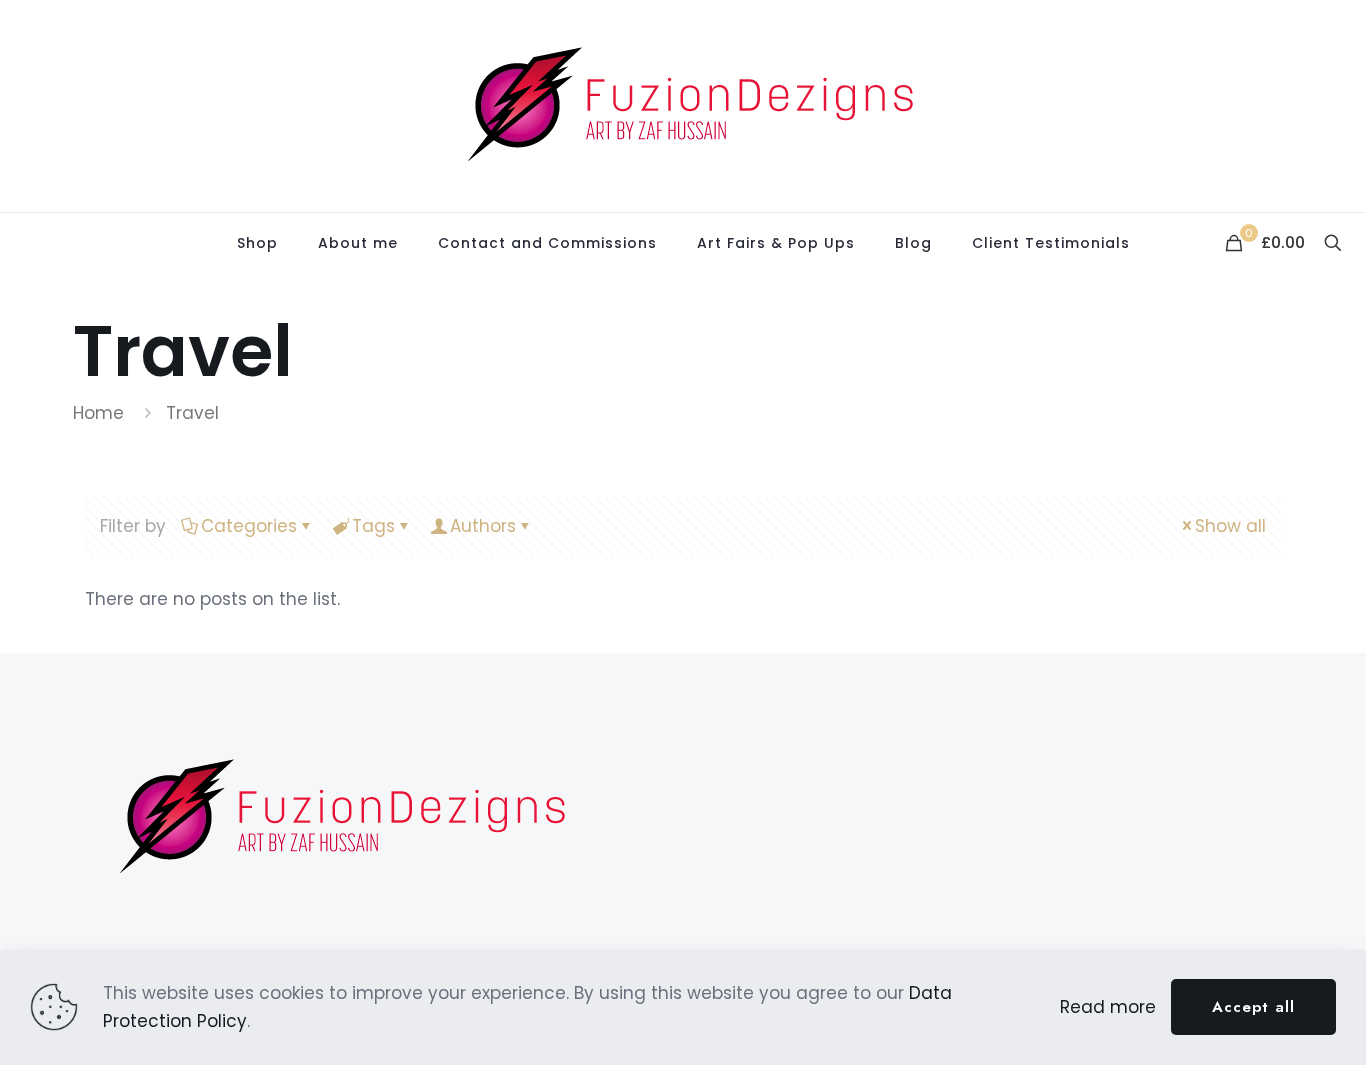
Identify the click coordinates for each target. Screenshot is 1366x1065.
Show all (1230, 526)
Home (98, 413)
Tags (373, 526)
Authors (483, 526)
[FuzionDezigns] (683, 106)
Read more (1108, 1007)
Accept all (1253, 1007)
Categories (249, 526)
